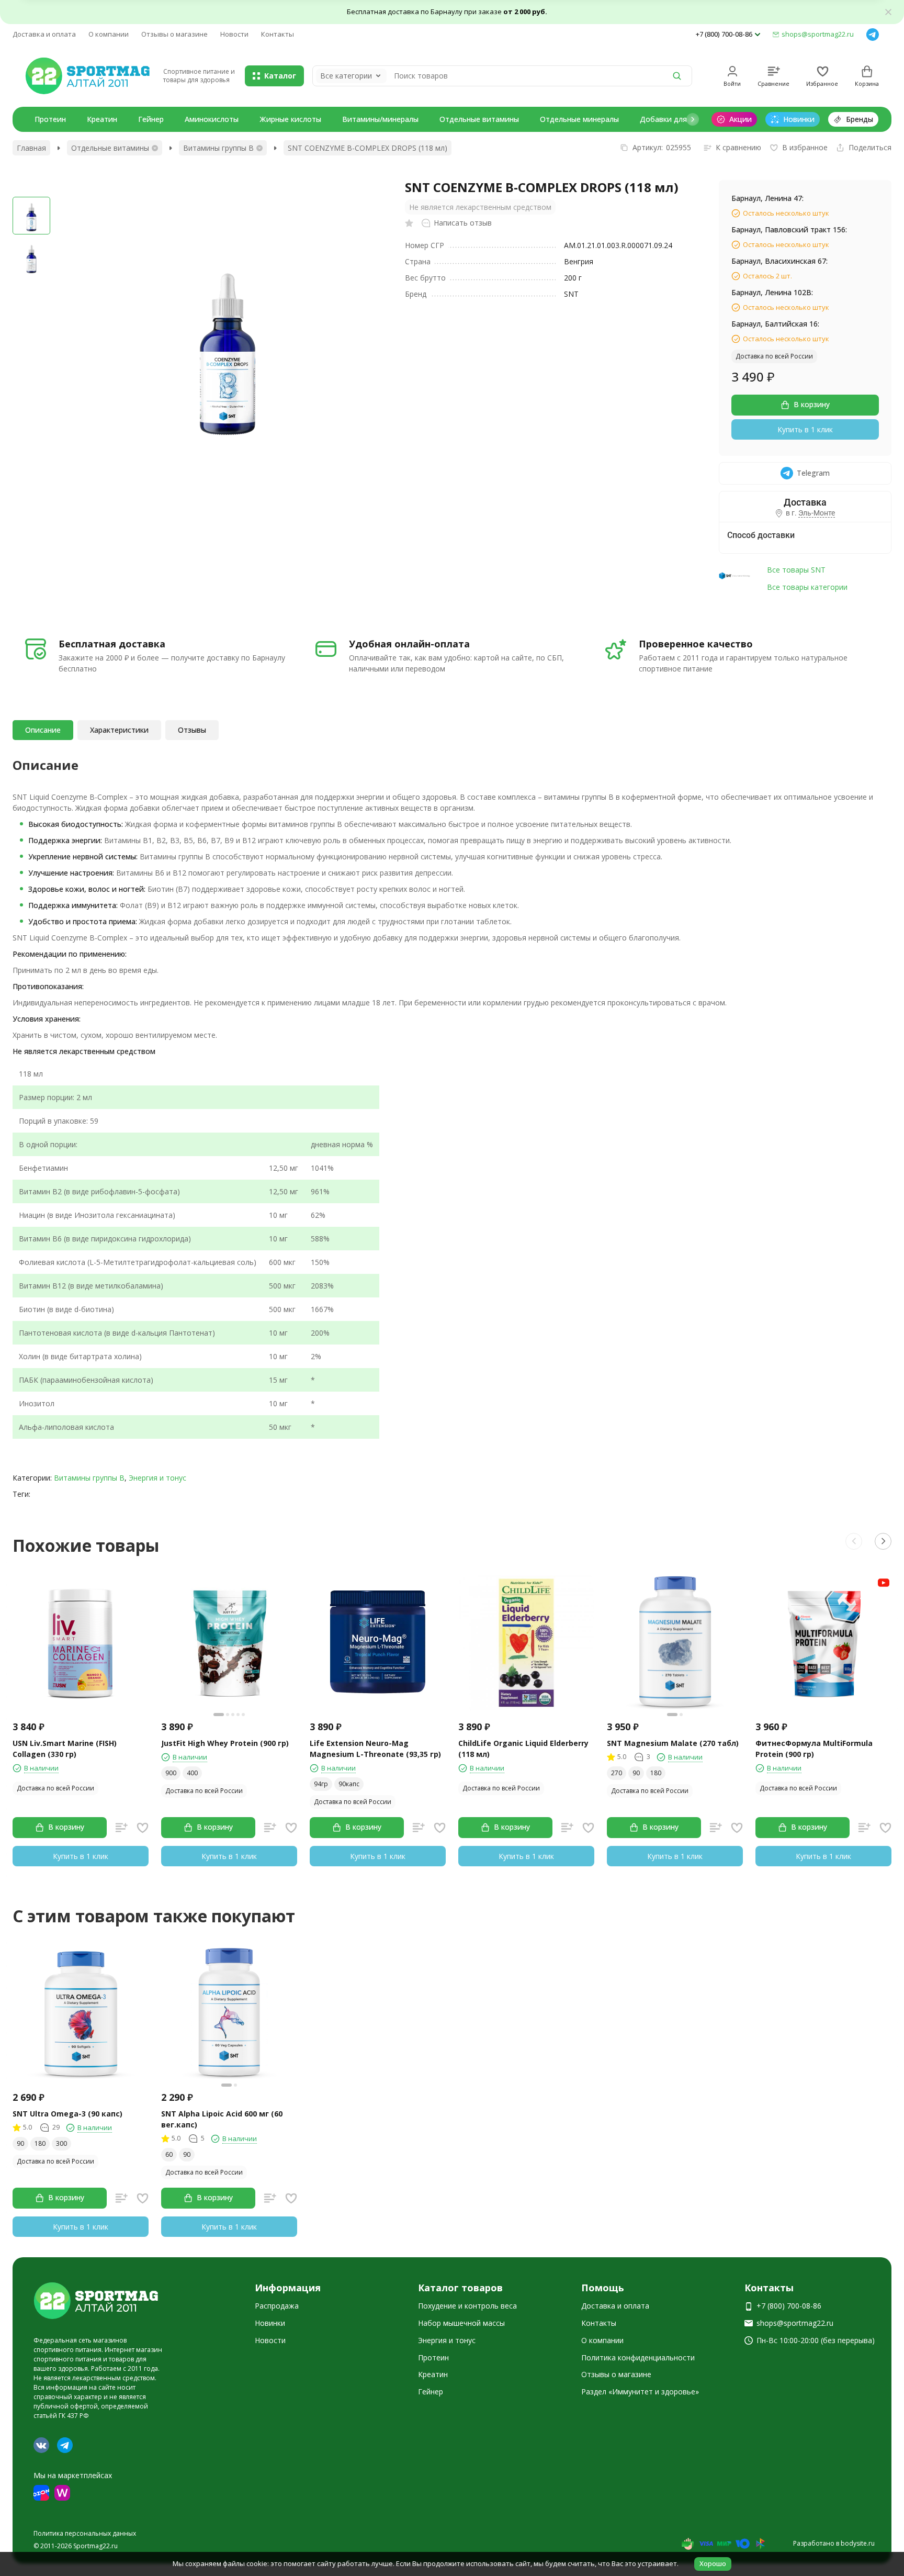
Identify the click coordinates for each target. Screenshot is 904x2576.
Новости (234, 34)
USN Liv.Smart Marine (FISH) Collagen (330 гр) (65, 1749)
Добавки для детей (675, 119)
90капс (349, 1784)
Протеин (50, 119)
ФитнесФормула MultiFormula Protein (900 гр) (814, 1749)
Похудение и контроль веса (467, 2306)
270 (617, 1773)
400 (192, 1773)
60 (169, 2154)
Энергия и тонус (157, 1478)
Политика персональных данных (85, 2533)
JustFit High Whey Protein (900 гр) (225, 1743)
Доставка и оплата (44, 34)
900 (171, 1773)
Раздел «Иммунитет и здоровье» (640, 2392)
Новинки (270, 2323)
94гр (321, 1784)
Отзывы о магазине (174, 34)
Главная (31, 148)
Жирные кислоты (290, 119)
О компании (109, 34)
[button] (693, 119)
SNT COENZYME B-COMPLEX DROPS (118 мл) (368, 148)
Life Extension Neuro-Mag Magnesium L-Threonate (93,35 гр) (375, 1749)
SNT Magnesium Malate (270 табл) (673, 1743)
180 (656, 1773)
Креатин (102, 119)
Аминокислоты (212, 119)
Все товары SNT (796, 570)
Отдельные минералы (579, 119)
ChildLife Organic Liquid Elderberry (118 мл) (523, 1749)
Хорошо (713, 2563)
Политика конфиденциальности (638, 2357)
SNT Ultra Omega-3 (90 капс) (67, 2114)
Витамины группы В (218, 148)
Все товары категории (807, 587)
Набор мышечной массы (461, 2323)
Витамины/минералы (380, 119)
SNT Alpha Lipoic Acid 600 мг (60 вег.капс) (222, 2119)
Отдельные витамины (479, 119)
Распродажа (277, 2306)
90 (636, 1773)
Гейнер (151, 119)
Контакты (278, 34)
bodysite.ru (858, 2543)
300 (61, 2143)
